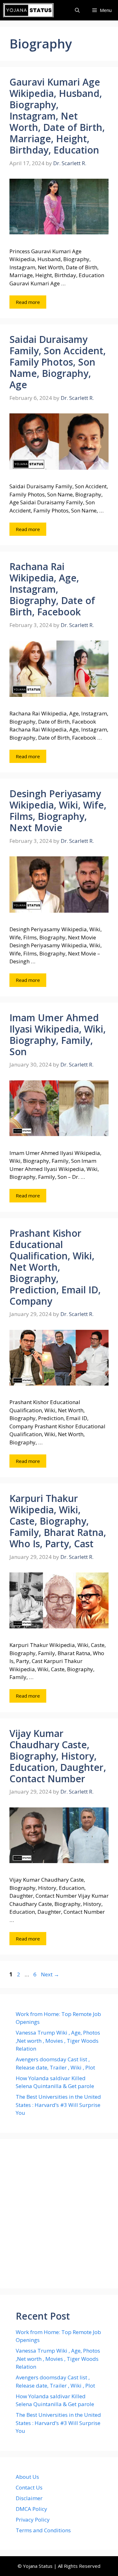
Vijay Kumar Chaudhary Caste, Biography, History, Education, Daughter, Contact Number (58, 1756)
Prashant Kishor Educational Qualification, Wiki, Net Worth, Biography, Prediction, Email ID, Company (55, 1267)
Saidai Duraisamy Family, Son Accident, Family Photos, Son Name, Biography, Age (58, 362)
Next (50, 1974)
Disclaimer (29, 2498)
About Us (27, 2477)
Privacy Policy (33, 2520)
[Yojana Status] (28, 10)
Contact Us (29, 2487)
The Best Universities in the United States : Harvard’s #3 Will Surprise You (58, 2105)
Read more (28, 302)
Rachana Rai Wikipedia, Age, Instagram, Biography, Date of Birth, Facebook (52, 589)
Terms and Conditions (43, 2530)
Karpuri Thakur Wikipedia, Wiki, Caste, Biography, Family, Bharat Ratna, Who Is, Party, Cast (58, 1521)
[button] (77, 10)
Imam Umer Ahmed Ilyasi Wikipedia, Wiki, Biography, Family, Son (58, 1035)
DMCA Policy (31, 2509)
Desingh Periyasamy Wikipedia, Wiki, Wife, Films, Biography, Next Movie (58, 811)
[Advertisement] (59, 2214)
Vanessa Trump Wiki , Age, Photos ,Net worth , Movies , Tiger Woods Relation (58, 2041)
